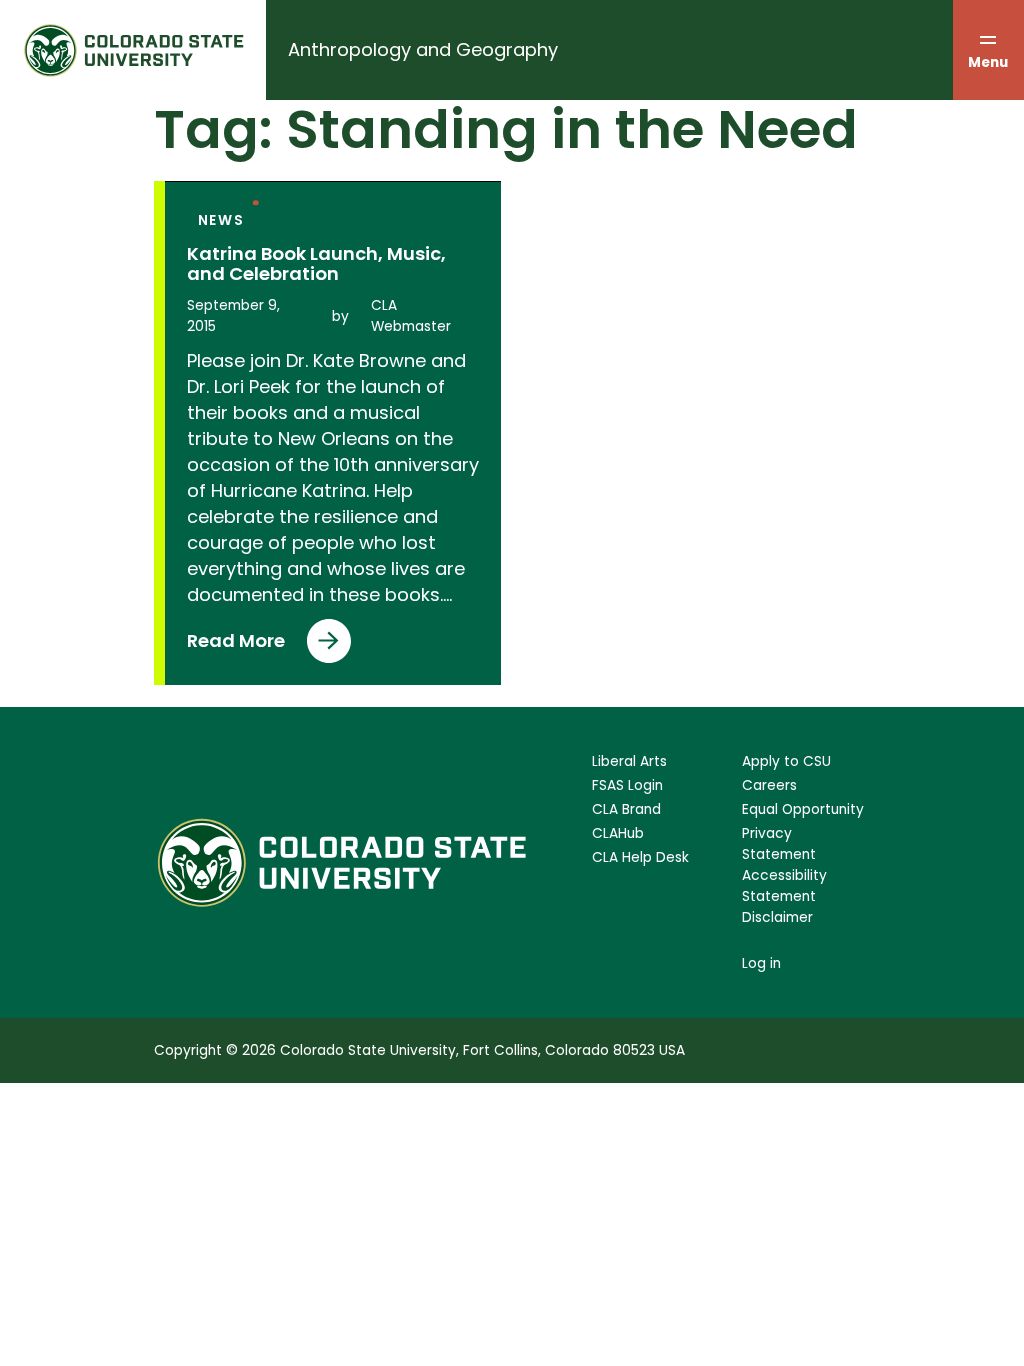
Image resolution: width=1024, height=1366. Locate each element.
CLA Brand (626, 809)
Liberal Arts (629, 761)
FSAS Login (627, 785)
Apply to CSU (786, 761)
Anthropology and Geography (423, 49)
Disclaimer (777, 917)
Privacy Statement (779, 844)
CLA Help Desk (640, 857)
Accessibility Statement (784, 886)
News (221, 220)
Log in (761, 963)
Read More (241, 645)
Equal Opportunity (803, 809)
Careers (769, 785)
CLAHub (618, 833)
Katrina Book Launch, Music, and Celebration (316, 264)
